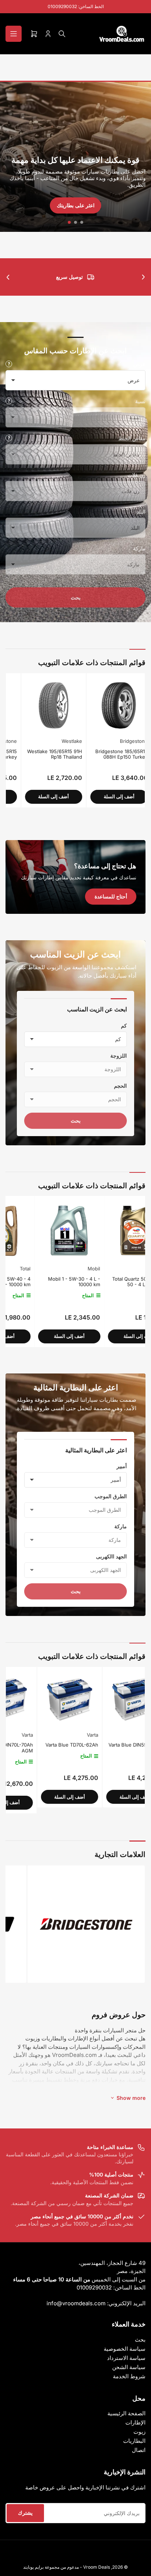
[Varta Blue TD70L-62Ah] (38, 1699)
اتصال (139, 2450)
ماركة (139, 548)
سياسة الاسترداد (126, 2358)
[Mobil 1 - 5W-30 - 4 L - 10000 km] (37, 1231)
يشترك (25, 2513)
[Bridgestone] (86, 1924)
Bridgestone (110, 741)
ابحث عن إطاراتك (75, 205)
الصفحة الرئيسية (126, 2413)
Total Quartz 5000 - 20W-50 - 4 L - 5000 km (108, 1282)
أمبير (122, 1466)
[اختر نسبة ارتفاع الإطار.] (9, 401)
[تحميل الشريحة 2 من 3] (76, 222)
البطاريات (134, 2441)
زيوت (139, 2432)
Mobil (62, 1269)
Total (132, 1269)
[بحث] (62, 34)
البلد (141, 512)
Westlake (48, 741)
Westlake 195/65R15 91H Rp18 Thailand (31, 754)
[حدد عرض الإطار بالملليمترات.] (9, 364)
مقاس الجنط (132, 438)
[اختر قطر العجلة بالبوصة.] (9, 438)
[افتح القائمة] (14, 34)
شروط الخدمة (129, 2376)
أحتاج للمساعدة (111, 896)
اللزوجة (119, 1056)
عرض (139, 364)
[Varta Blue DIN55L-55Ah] (104, 1699)
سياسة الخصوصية (125, 2349)
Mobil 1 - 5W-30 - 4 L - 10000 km (42, 1282)
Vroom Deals (97, 2567)
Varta (61, 1735)
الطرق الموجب (111, 1496)
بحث (76, 597)
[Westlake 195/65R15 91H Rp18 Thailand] (30, 705)
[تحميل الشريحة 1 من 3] (82, 222)
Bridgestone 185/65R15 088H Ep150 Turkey (97, 754)
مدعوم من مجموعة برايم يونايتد (51, 2567)
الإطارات (135, 2422)
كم (124, 1026)
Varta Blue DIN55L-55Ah (105, 1745)
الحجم (120, 1086)
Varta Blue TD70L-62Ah (41, 1745)
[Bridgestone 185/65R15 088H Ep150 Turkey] (95, 705)
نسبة (140, 401)
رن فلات (137, 475)
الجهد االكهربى (111, 1556)
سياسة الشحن (129, 2367)
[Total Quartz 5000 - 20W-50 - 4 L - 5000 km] (107, 1231)
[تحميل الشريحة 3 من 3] (69, 222)
